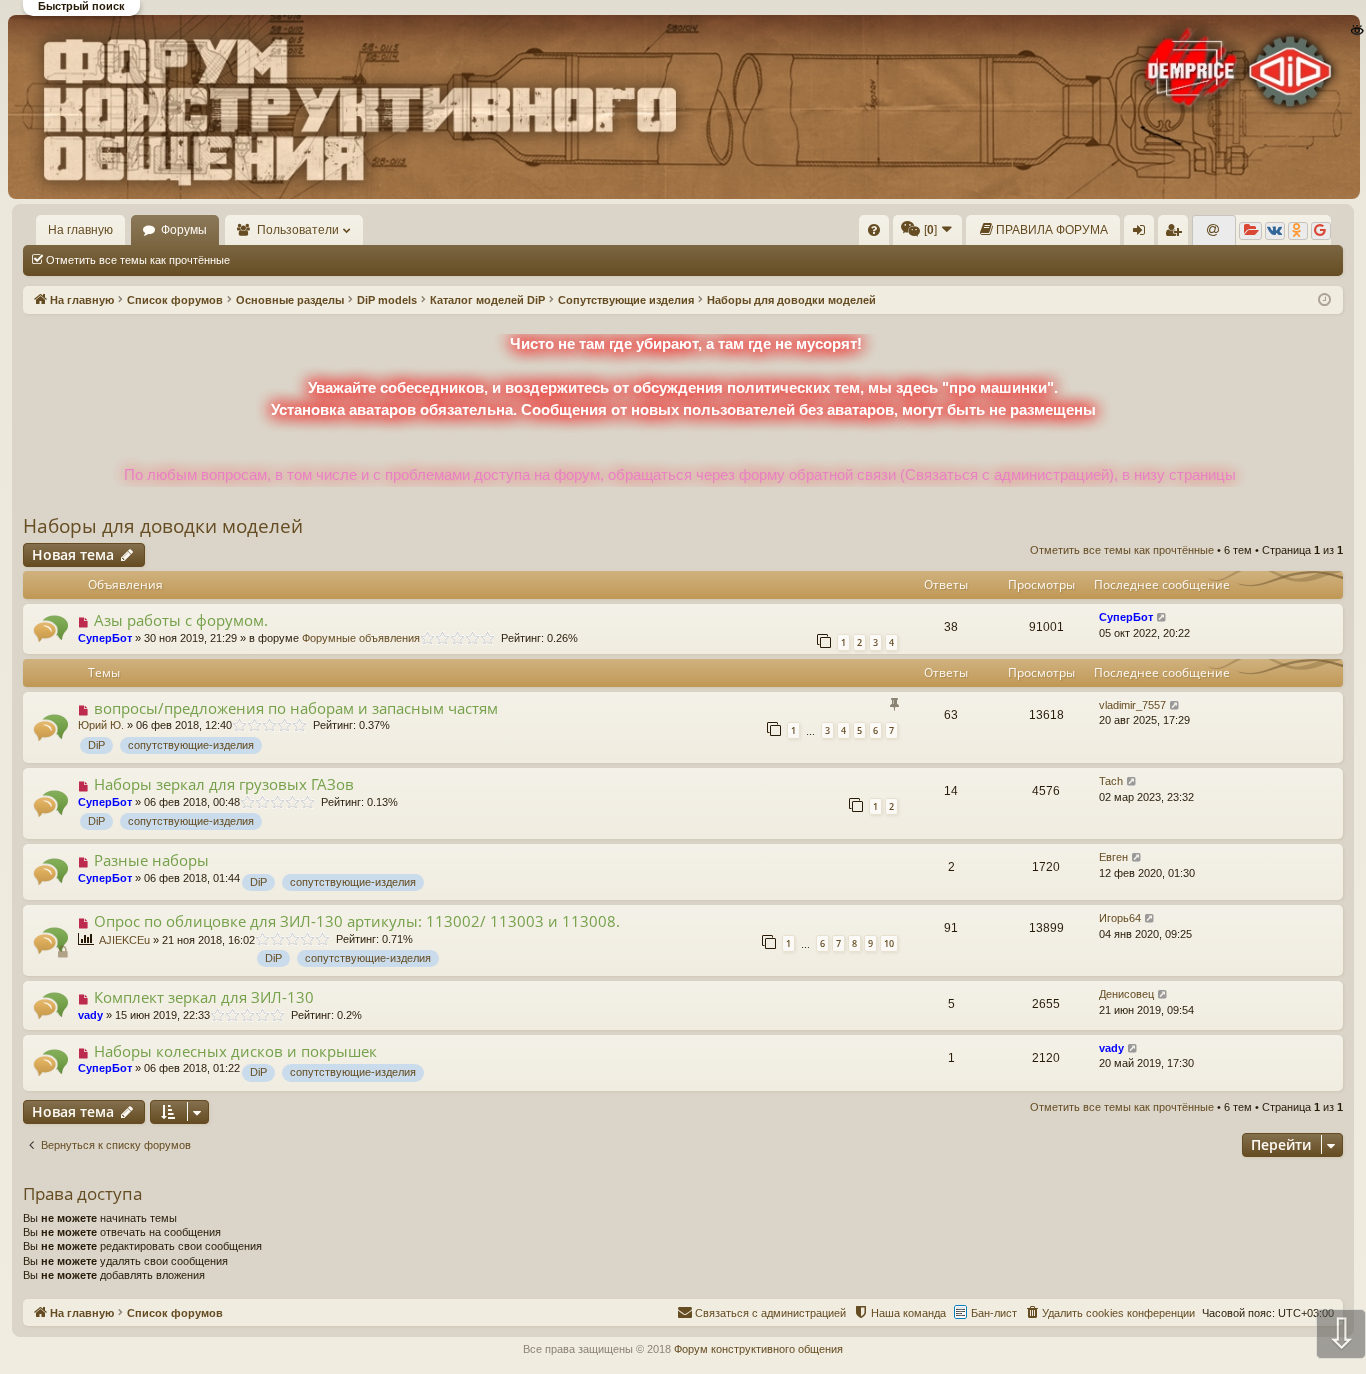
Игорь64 (1120, 918)
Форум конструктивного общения (758, 1349)
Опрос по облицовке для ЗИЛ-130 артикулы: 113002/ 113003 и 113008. (357, 921)
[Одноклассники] (1298, 231)
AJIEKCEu (124, 940)
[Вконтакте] (1275, 231)
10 (889, 943)
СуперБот (105, 638)
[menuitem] (874, 230)
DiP (96, 745)
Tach (1111, 781)
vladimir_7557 (1132, 705)
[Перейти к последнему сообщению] (1162, 617)
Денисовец (1126, 994)
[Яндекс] (1250, 231)
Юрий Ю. (101, 725)
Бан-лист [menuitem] (994, 1313)
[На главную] (682, 107)
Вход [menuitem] (1143, 234)
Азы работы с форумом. (181, 620)
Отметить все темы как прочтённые (138, 260)
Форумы (184, 230)
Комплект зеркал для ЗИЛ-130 (204, 997)
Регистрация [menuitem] (1177, 234)
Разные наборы (151, 860)
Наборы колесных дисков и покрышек (235, 1051)
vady (90, 1015)
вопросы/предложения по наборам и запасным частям (296, 708)
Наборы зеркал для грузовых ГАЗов (224, 784)
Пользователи (298, 230)
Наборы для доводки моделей (163, 526)
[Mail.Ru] (1214, 231)
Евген (1113, 857)
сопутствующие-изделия (191, 745)
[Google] (1321, 231)
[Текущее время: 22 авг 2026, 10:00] (1324, 300)
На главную (80, 230)
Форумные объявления (361, 638)
